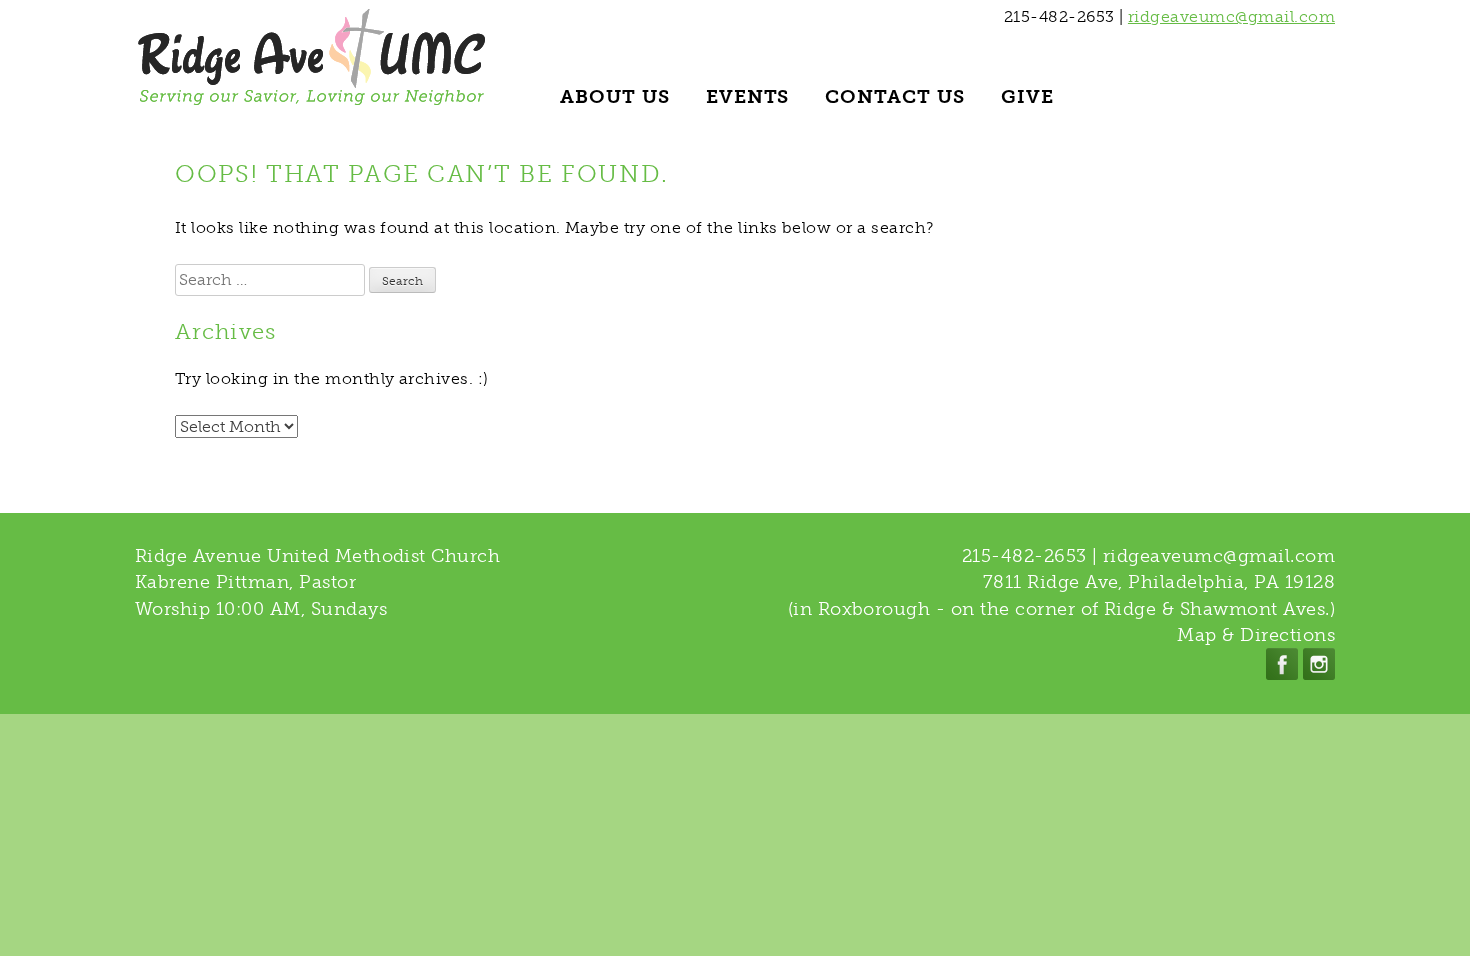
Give (1027, 96)
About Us (615, 96)
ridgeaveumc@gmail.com (1231, 16)
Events (748, 96)
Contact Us (895, 96)
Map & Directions (1256, 635)
